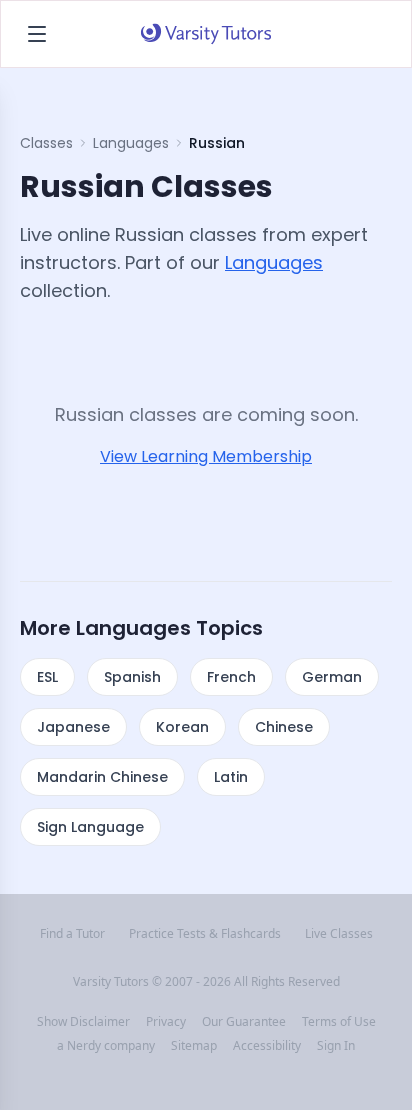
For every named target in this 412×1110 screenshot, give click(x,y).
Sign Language (90, 827)
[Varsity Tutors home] (206, 34)
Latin (231, 777)
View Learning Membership (206, 456)
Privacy (166, 1022)
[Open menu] (37, 34)
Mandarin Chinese (102, 777)
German (332, 677)
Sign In (336, 1046)
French (231, 677)
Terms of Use (339, 1022)
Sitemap (194, 1046)
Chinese (284, 727)
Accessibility (267, 1046)
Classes (46, 143)
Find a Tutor (72, 934)
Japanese (73, 727)
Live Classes (339, 934)
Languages (131, 143)
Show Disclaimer (83, 1022)
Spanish (132, 677)
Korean (182, 727)
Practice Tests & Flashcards (205, 934)
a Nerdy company (106, 1046)
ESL (47, 677)
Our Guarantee (244, 1022)
